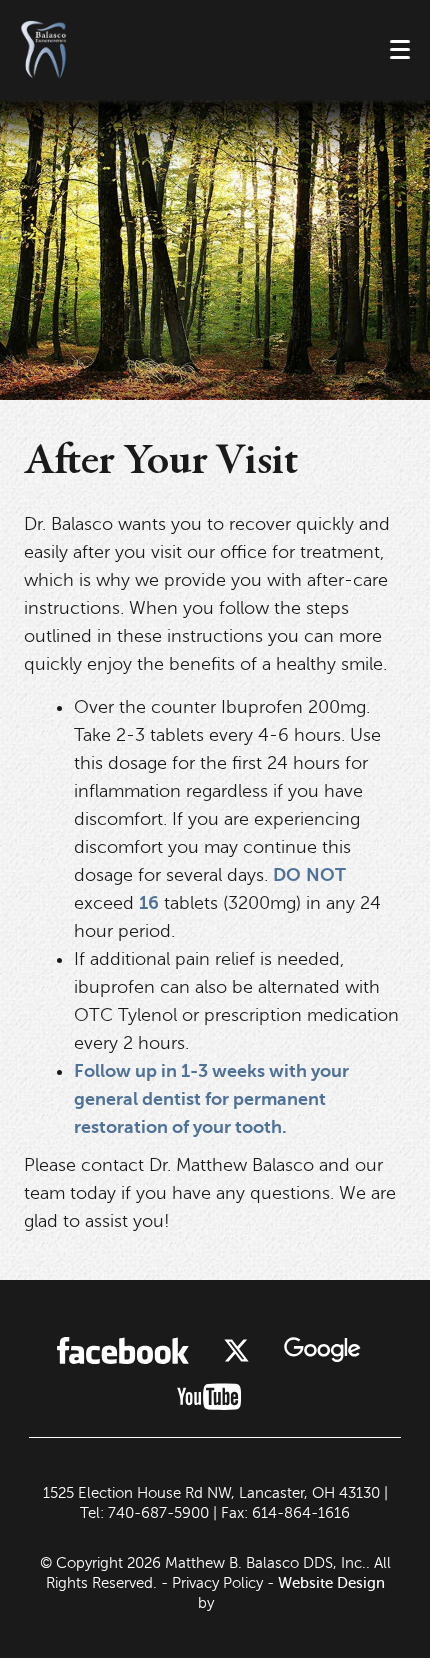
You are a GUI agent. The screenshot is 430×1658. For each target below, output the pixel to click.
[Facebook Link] (123, 1350)
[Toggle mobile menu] (400, 49)
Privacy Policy (217, 1583)
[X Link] (236, 1350)
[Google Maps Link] (322, 1349)
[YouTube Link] (209, 1396)
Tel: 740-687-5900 (144, 1513)
